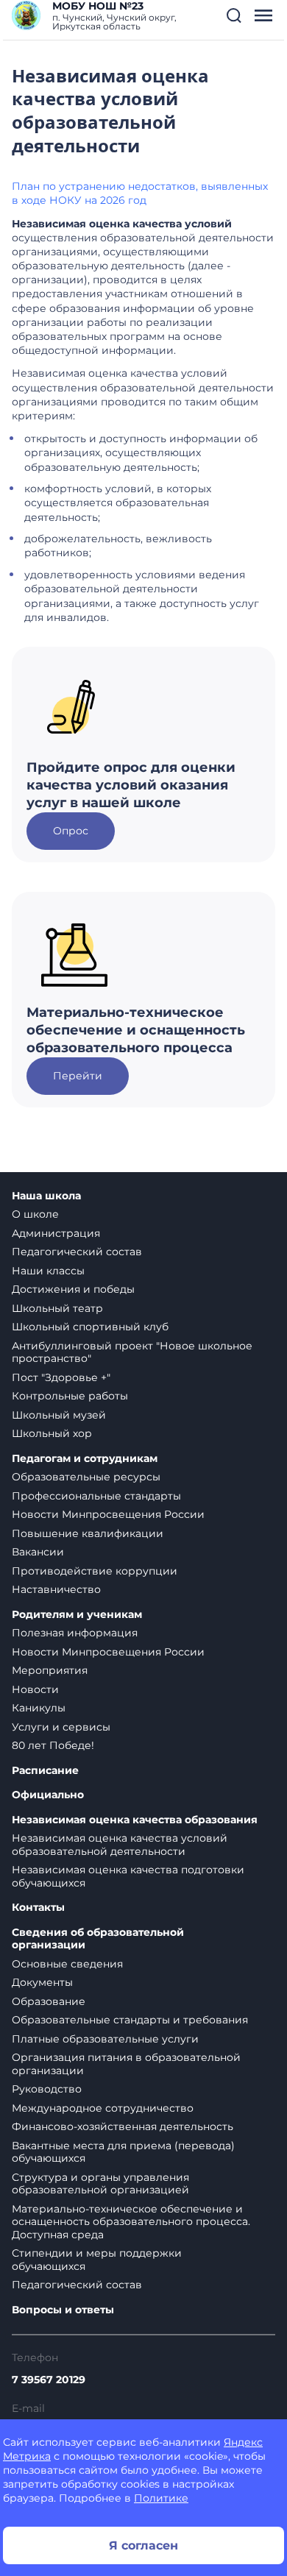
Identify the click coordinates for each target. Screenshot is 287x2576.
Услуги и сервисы (61, 1727)
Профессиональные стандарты (96, 1496)
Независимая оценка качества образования (135, 1820)
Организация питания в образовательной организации (126, 2064)
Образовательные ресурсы (86, 1477)
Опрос (71, 831)
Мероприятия (50, 1670)
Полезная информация (75, 1633)
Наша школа (46, 1196)
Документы (42, 1982)
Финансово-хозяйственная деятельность (123, 2126)
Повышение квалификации (88, 1533)
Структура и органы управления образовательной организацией (100, 2184)
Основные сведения (67, 1964)
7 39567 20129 (49, 2380)
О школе (35, 1214)
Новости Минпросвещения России (108, 1514)
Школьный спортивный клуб (90, 1327)
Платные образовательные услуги (105, 2039)
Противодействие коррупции (95, 1571)
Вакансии (38, 1552)
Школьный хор (52, 1433)
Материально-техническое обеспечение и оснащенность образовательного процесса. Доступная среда (131, 2222)
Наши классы (48, 1271)
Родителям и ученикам (77, 1615)
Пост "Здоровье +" (61, 1377)
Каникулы (39, 1708)
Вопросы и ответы (63, 2310)
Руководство (47, 2089)
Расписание (45, 1771)
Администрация (56, 1233)
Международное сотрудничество (103, 2108)
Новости (35, 1689)
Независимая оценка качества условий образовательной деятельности (120, 1845)
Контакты (38, 1908)
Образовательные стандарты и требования (130, 2020)
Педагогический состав (77, 1252)
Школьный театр (57, 1308)
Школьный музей (59, 1415)
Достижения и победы (73, 1289)
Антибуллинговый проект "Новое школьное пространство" (132, 1352)
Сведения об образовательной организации (98, 1939)
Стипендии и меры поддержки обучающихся (97, 2260)
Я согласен (143, 2545)
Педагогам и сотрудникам (85, 1459)
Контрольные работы (70, 1396)
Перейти (78, 1076)
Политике (161, 2498)
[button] (234, 15)
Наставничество (56, 1589)
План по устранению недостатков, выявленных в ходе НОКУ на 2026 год (140, 193)
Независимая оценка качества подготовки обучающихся (128, 1876)
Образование (49, 2001)
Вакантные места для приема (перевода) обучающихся (123, 2152)
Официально (48, 1795)
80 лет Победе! (53, 1745)
